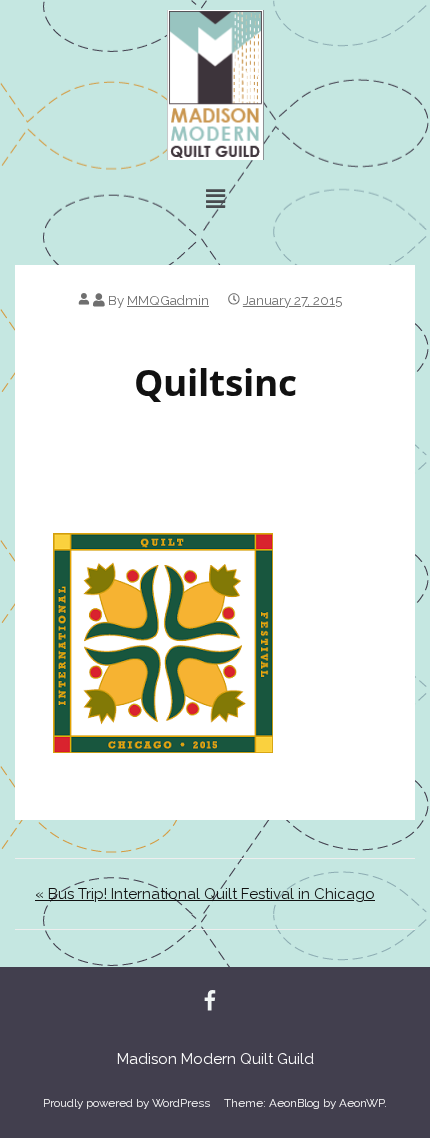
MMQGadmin (168, 300)
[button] (215, 198)
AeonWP (361, 1103)
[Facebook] (210, 1002)
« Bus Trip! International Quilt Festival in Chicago (205, 894)
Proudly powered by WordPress (126, 1103)
